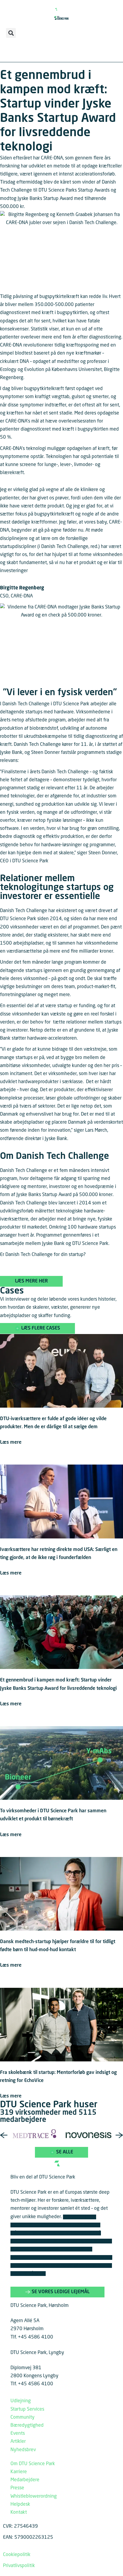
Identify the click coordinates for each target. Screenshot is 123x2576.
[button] (11, 33)
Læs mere (11, 1443)
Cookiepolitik (17, 2555)
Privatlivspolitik (19, 2566)
